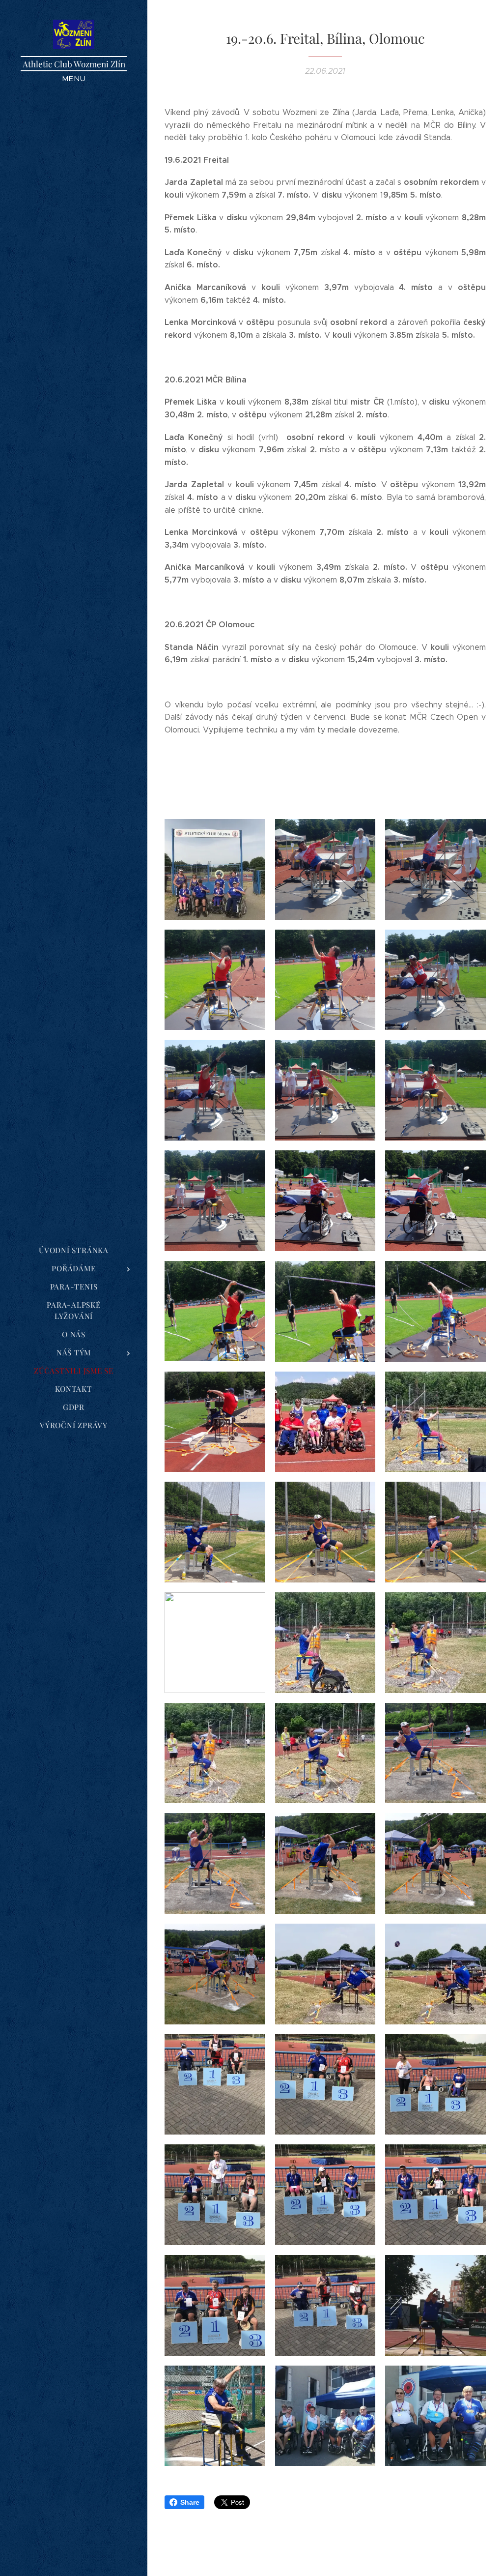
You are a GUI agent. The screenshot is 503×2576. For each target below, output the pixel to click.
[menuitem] (74, 1250)
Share (190, 2502)
